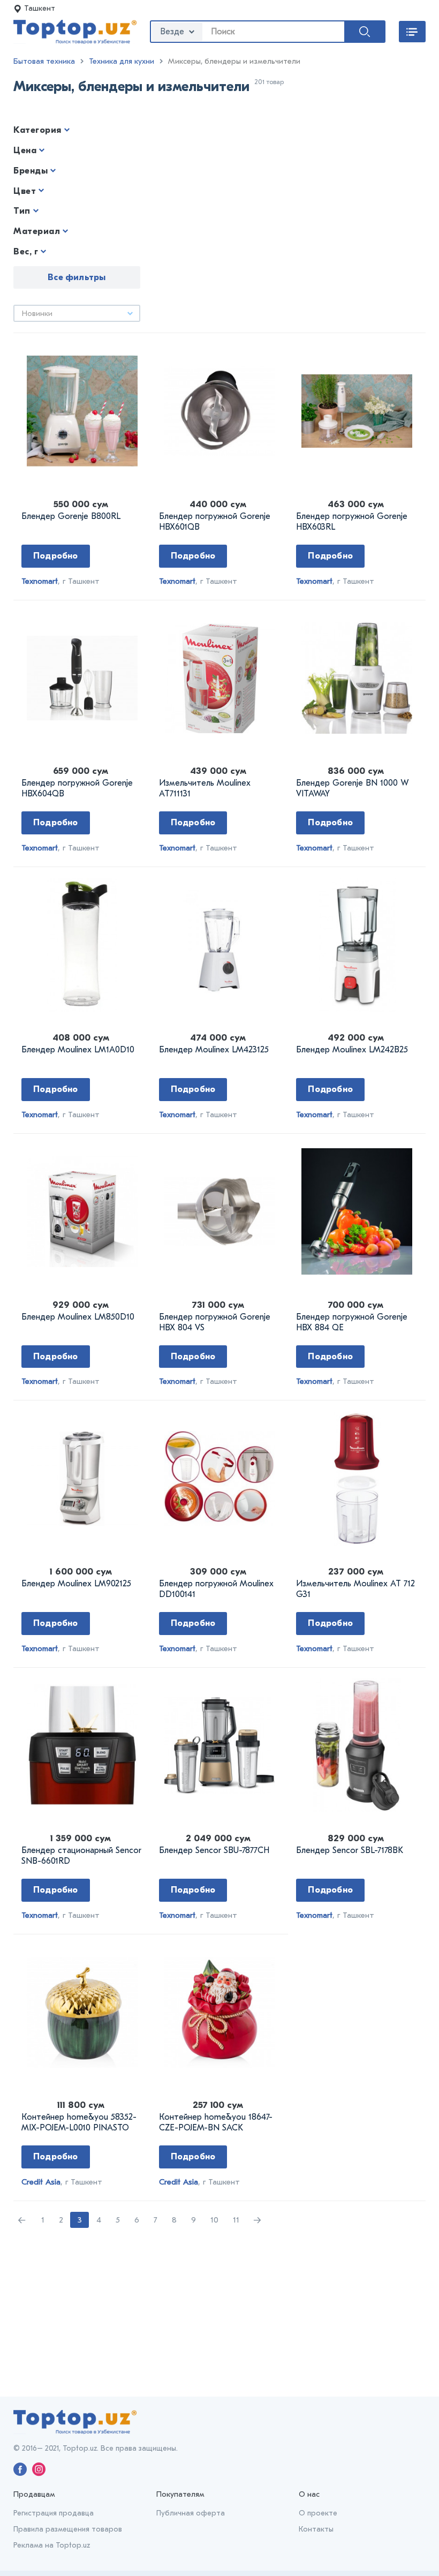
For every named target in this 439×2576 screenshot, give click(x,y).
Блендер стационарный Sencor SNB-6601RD (81, 1856)
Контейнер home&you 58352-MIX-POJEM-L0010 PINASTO (79, 2122)
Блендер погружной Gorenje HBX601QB (215, 522)
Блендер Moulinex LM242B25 (352, 1050)
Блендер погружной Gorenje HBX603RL (352, 522)
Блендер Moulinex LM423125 (214, 1050)
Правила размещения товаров (68, 2529)
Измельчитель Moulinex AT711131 (205, 788)
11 (236, 2220)
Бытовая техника (44, 61)
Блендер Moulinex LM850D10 (78, 1317)
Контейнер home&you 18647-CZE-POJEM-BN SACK (216, 2122)
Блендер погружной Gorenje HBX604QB (77, 788)
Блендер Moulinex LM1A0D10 (78, 1050)
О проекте (318, 2513)
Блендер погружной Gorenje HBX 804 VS (215, 1322)
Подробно (56, 556)
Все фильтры (77, 277)
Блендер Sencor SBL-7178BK (350, 1850)
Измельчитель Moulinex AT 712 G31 (355, 1589)
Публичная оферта (191, 2513)
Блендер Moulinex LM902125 (76, 1584)
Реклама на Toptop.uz (52, 2545)
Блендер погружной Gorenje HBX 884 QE (352, 1322)
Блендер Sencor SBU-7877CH (214, 1850)
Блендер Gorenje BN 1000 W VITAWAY (352, 788)
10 (214, 2220)
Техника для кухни (122, 61)
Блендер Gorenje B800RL (71, 516)
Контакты (316, 2529)
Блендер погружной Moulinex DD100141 (216, 1589)
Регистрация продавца (54, 2513)
